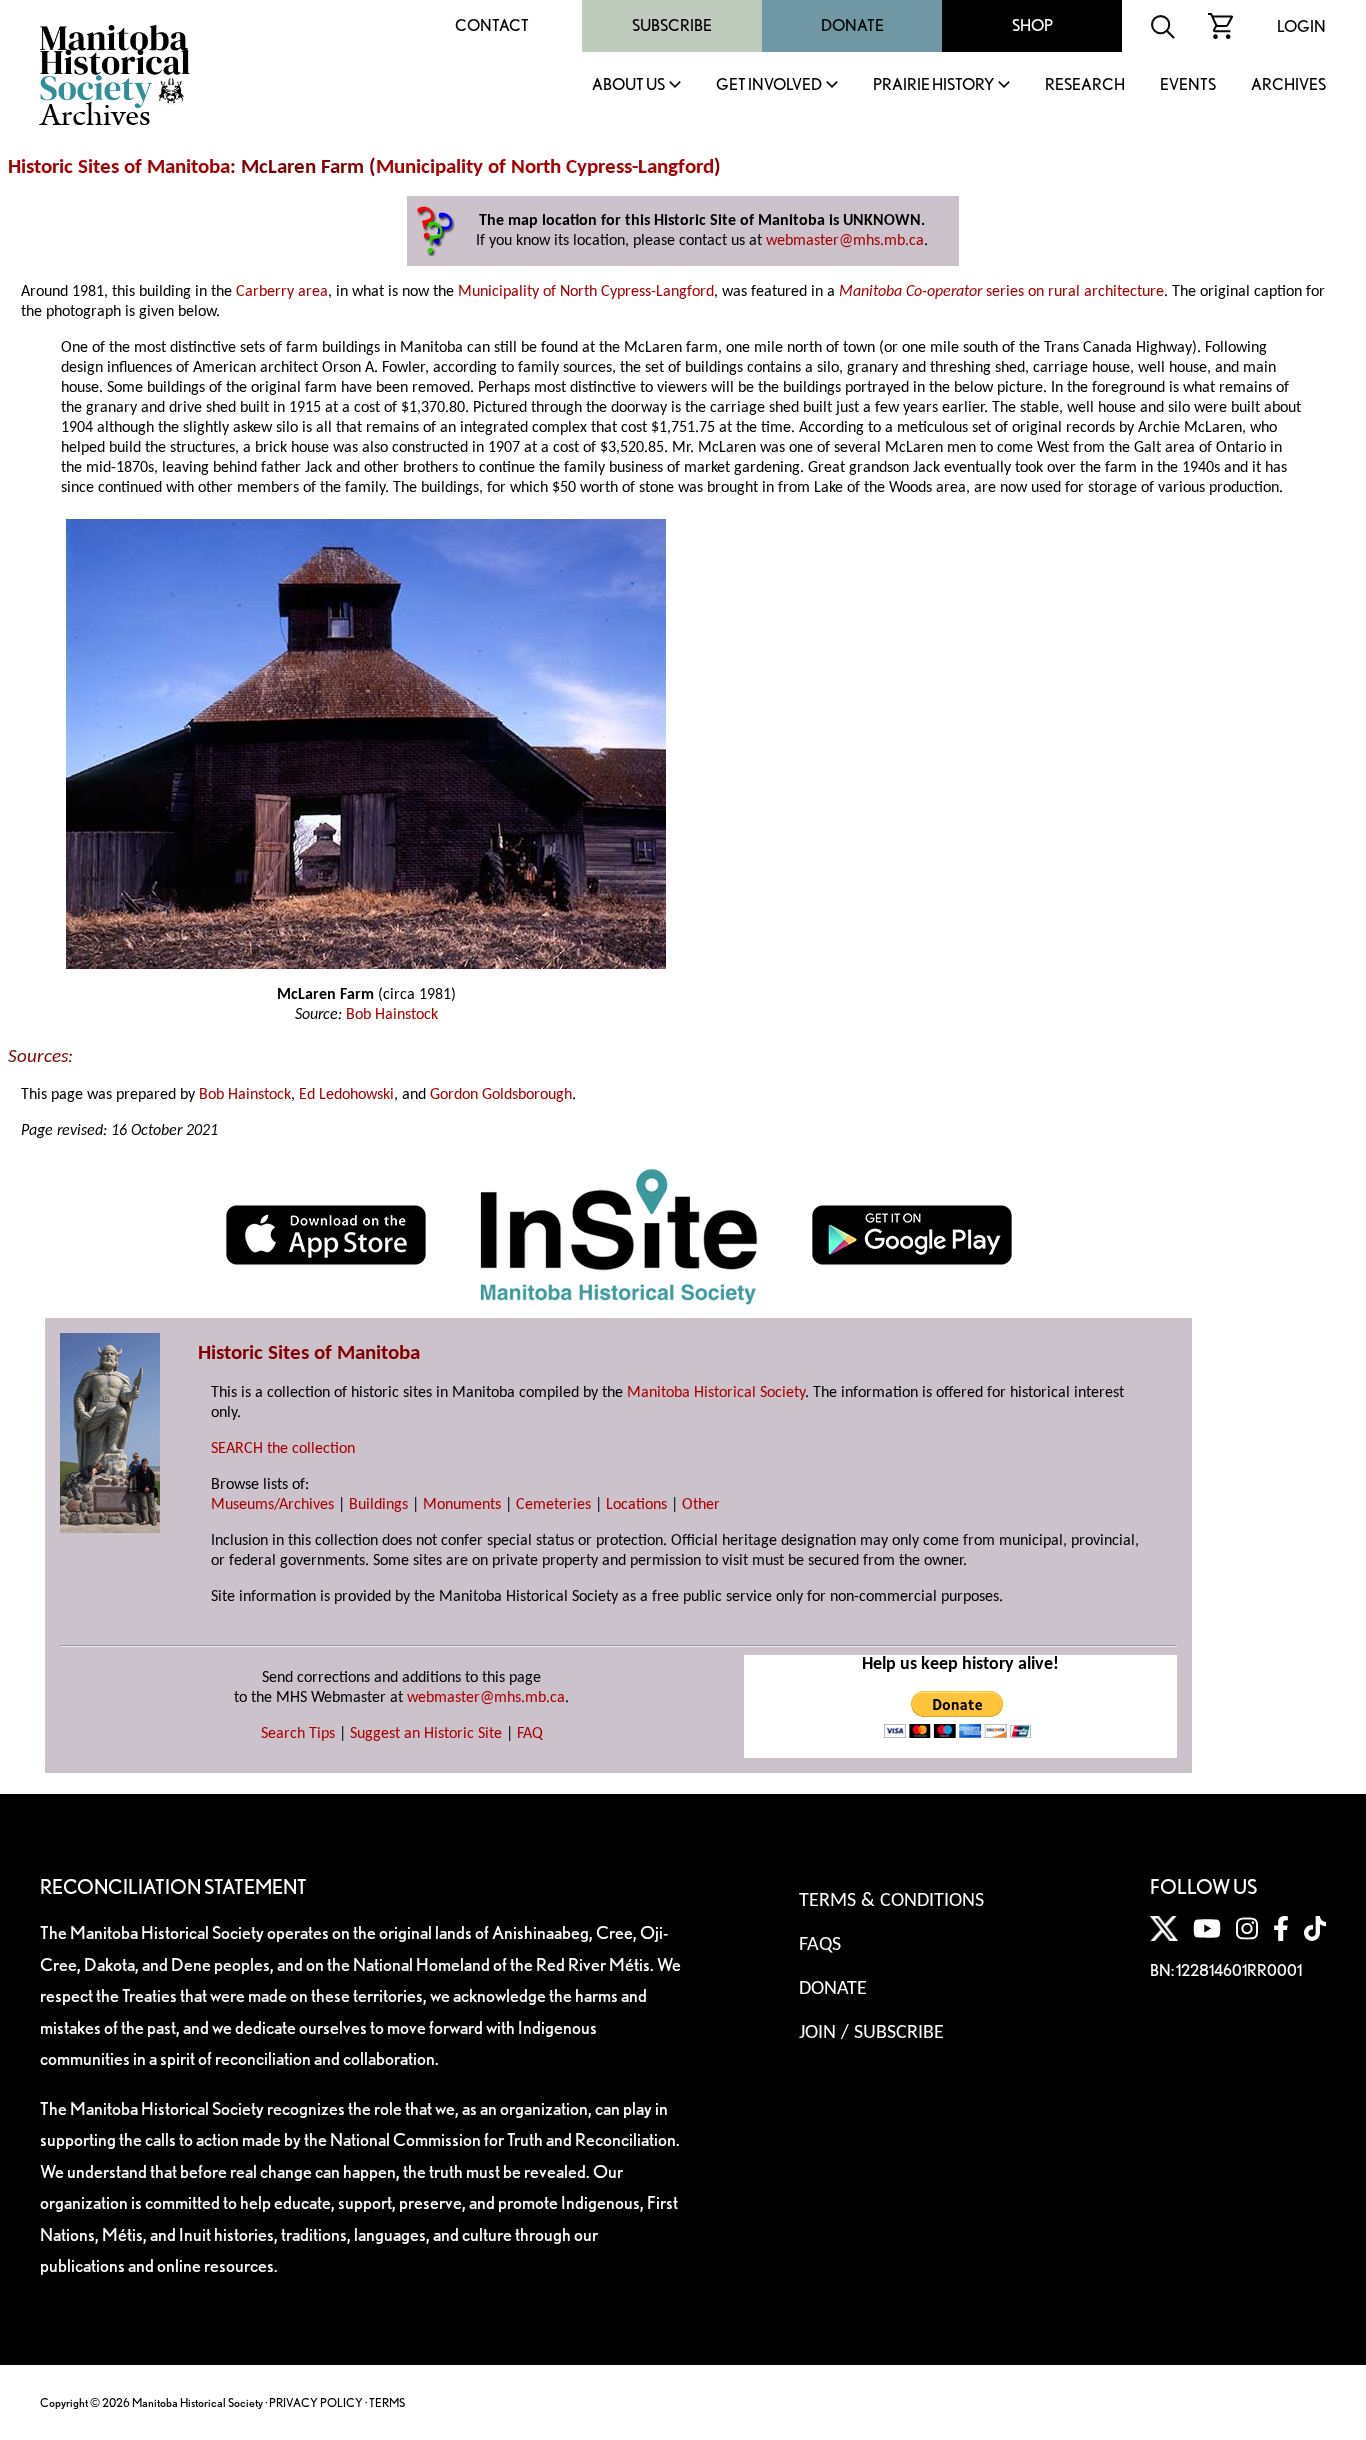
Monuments (462, 1505)
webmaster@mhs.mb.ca (845, 241)
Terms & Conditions (891, 1901)
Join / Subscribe (871, 2033)
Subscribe (672, 25)
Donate (852, 25)
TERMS (387, 2402)
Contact (492, 25)
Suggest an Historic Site (426, 1734)
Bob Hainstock (392, 1015)
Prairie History (933, 85)
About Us (628, 85)
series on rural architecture (1001, 292)
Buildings (378, 1505)
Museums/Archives (272, 1505)
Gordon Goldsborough (501, 1095)
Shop (1032, 25)
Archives (1288, 85)
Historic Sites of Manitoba (119, 167)
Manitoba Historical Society (716, 1393)
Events (1188, 85)
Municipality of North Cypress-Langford (545, 167)
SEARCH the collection (283, 1449)
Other (701, 1505)
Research (1085, 85)
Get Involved (769, 85)
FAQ (530, 1734)
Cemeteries (553, 1505)
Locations (636, 1505)
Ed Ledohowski (346, 1095)
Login (1301, 26)
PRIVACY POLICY (316, 2402)
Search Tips (298, 1734)
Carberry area (282, 292)
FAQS (820, 1945)
